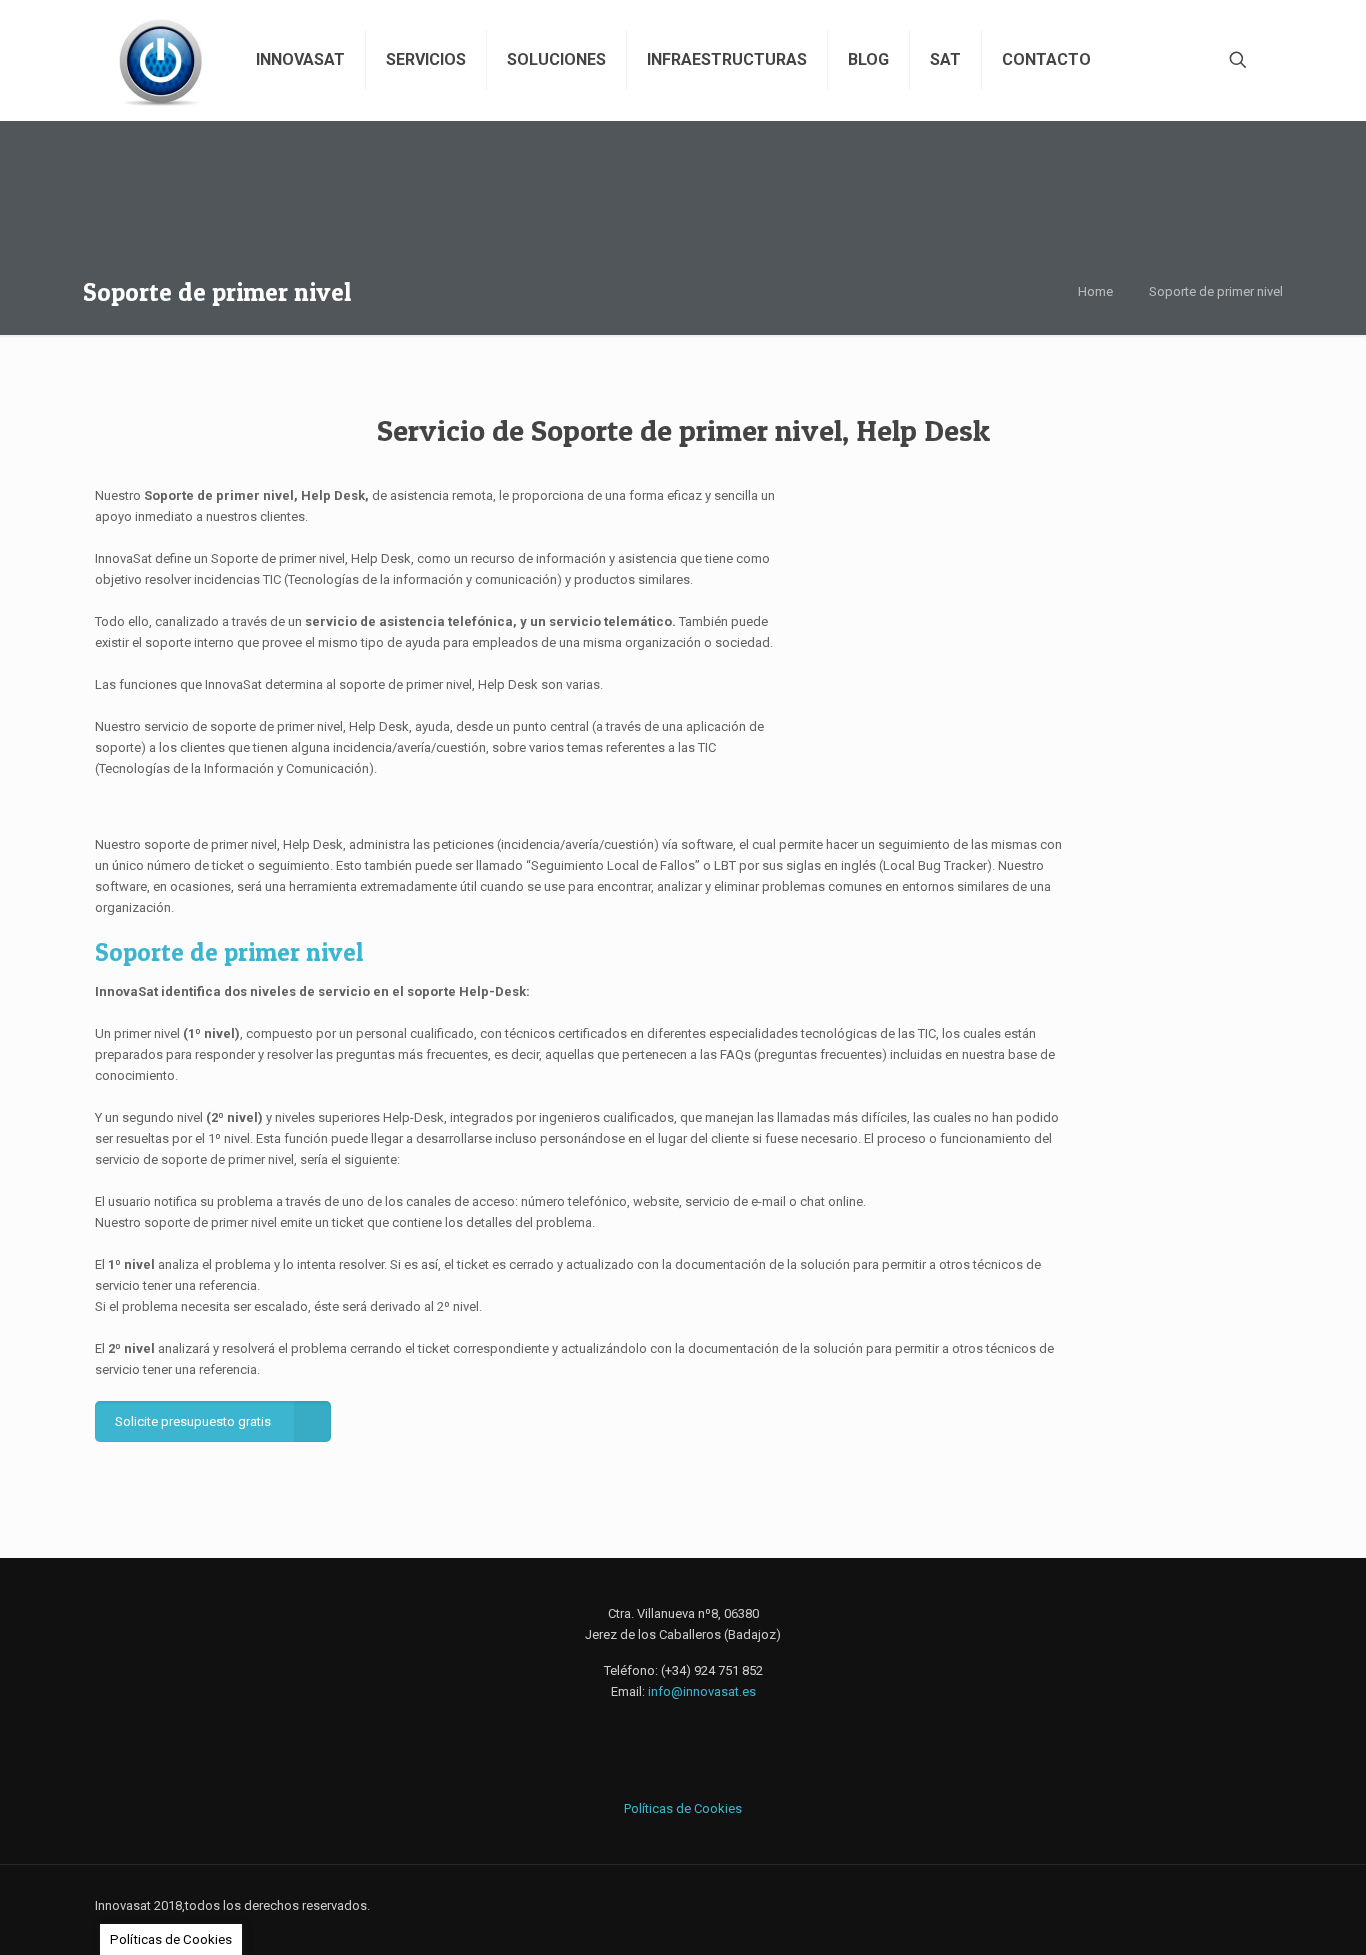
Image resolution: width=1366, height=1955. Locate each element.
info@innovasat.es (702, 1691)
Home (1095, 291)
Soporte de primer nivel (1216, 291)
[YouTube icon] (1201, 1905)
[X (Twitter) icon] (1180, 1905)
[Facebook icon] (1159, 1905)
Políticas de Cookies (683, 1808)
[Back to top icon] (1250, 1907)
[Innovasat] (160, 60)
